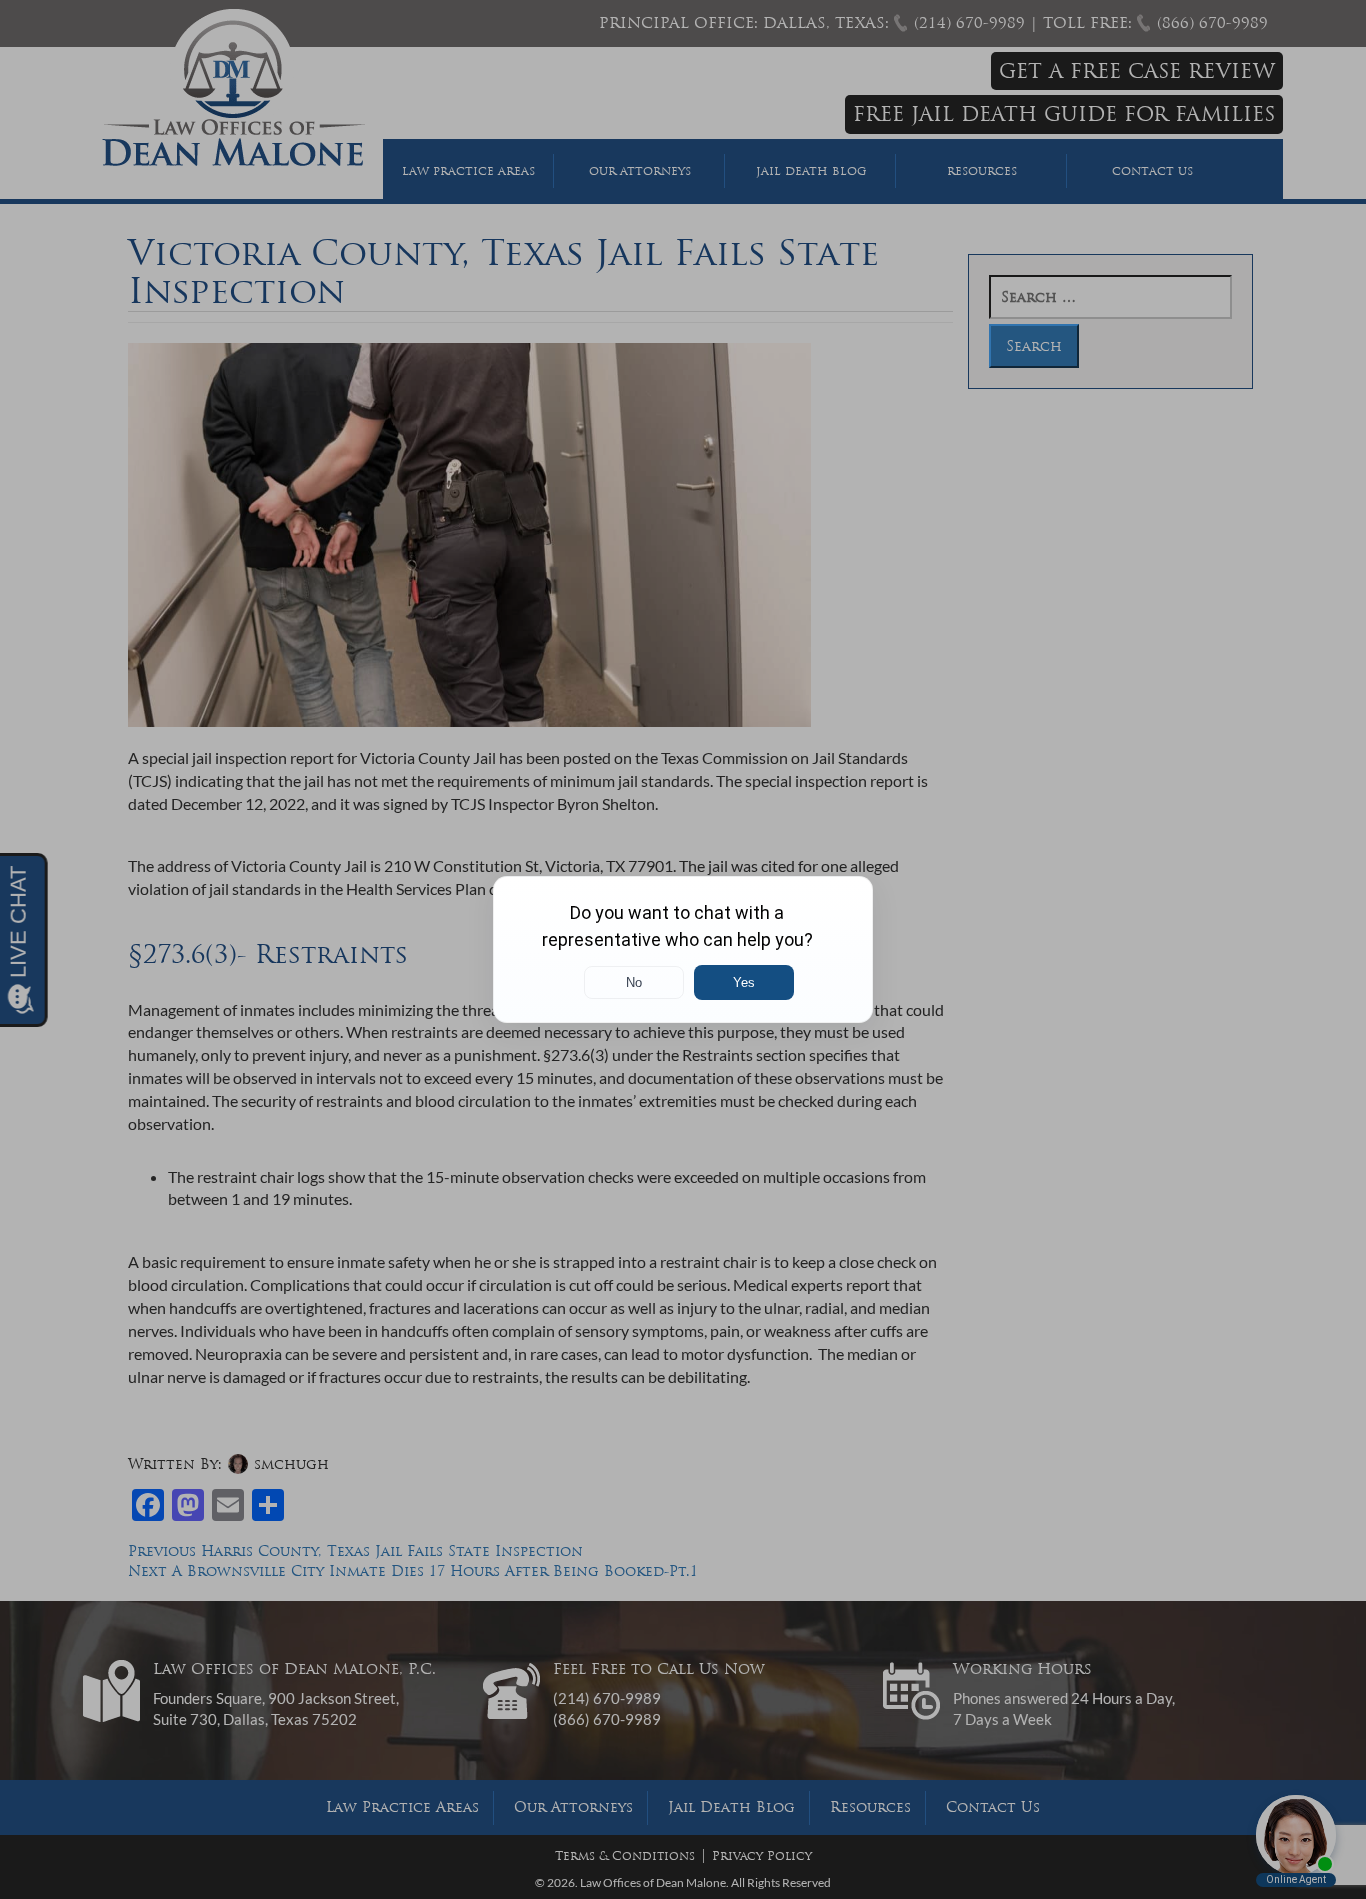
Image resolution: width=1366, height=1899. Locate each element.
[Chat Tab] (683, 949)
